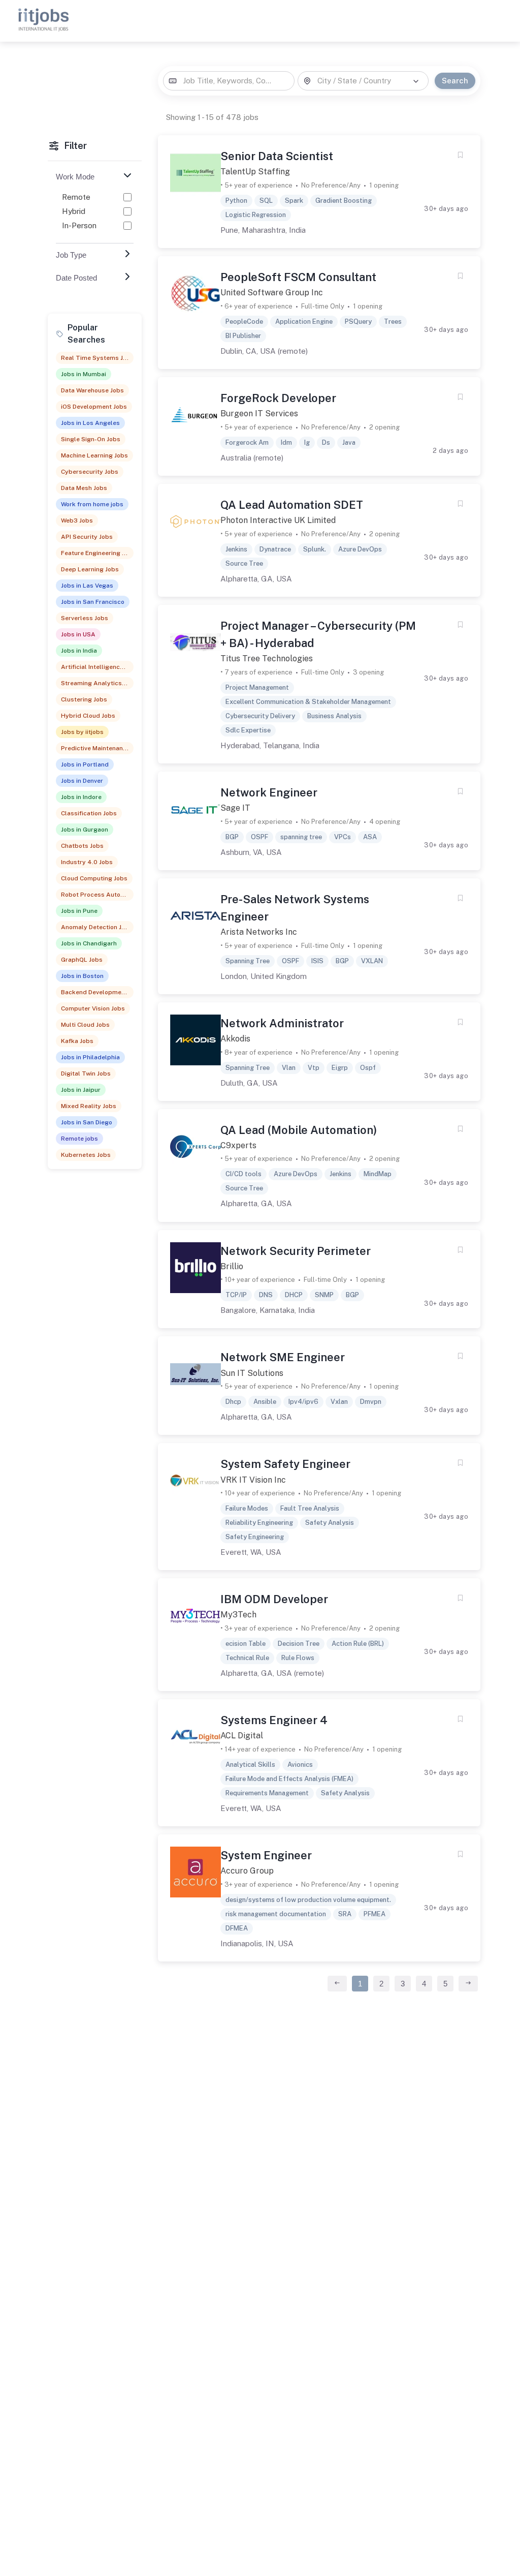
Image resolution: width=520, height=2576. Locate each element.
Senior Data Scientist (277, 156)
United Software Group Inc (272, 293)
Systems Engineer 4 (274, 1720)
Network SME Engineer (283, 1357)
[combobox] (229, 81)
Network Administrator (282, 1023)
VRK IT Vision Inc (253, 1480)
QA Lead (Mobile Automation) (299, 1130)
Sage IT (235, 808)
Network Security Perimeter (296, 1251)
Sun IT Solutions (252, 1373)
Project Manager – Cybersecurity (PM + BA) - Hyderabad (318, 634)
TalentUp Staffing (255, 172)
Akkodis (235, 1039)
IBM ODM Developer (274, 1599)
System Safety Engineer (285, 1464)
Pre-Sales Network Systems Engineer (295, 908)
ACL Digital (242, 1736)
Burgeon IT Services (259, 413)
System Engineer (266, 1855)
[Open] (416, 81)
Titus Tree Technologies (267, 658)
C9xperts (238, 1145)
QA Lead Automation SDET (292, 505)
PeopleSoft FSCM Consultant (298, 277)
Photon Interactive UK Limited (278, 520)
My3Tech (238, 1615)
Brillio (232, 1266)
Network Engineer (269, 792)
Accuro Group (247, 1871)
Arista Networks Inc (259, 932)
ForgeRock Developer (278, 398)
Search (455, 81)
